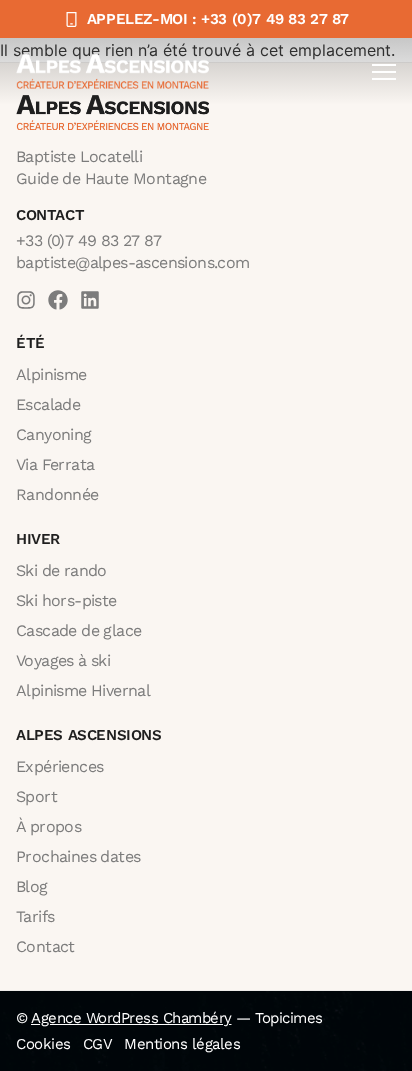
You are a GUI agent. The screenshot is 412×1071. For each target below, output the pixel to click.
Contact (45, 946)
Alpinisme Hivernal (83, 690)
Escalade (48, 404)
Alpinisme (51, 374)
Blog (32, 886)
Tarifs (35, 916)
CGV (98, 1044)
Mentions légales (182, 1044)
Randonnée (57, 494)
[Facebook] (58, 300)
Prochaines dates (78, 856)
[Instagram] (26, 300)
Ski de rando (61, 570)
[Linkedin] (90, 300)
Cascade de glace (78, 630)
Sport (36, 796)
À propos (48, 826)
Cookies (43, 1044)
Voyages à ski (63, 660)
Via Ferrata (55, 464)
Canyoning (54, 434)
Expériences (59, 766)
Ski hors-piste (66, 600)
